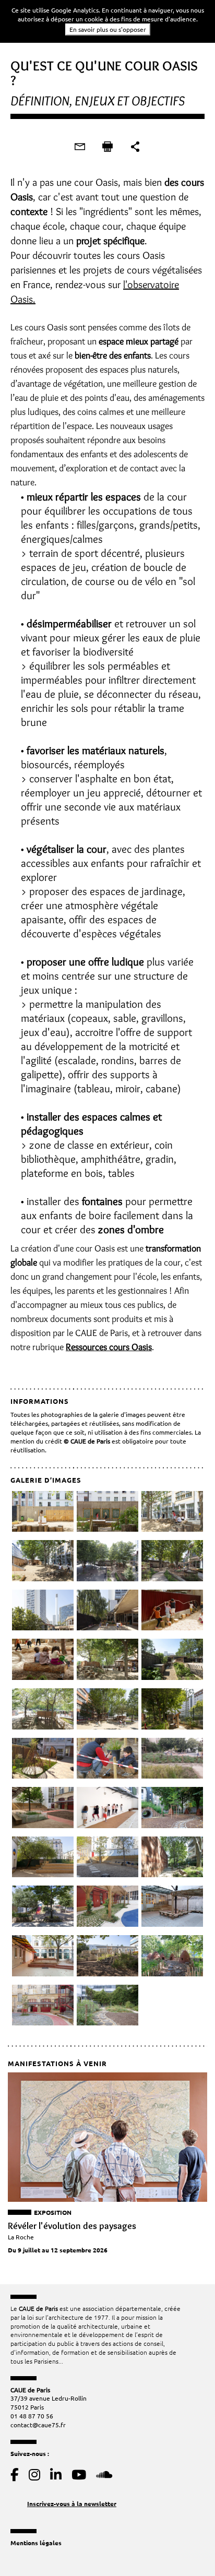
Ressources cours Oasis (109, 1347)
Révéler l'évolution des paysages (72, 2226)
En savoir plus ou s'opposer (108, 29)
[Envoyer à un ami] (80, 147)
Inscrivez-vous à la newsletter (72, 2503)
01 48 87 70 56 (32, 2416)
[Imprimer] (107, 147)
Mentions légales (36, 2543)
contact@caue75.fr (38, 2425)
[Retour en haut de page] (186, 2547)
